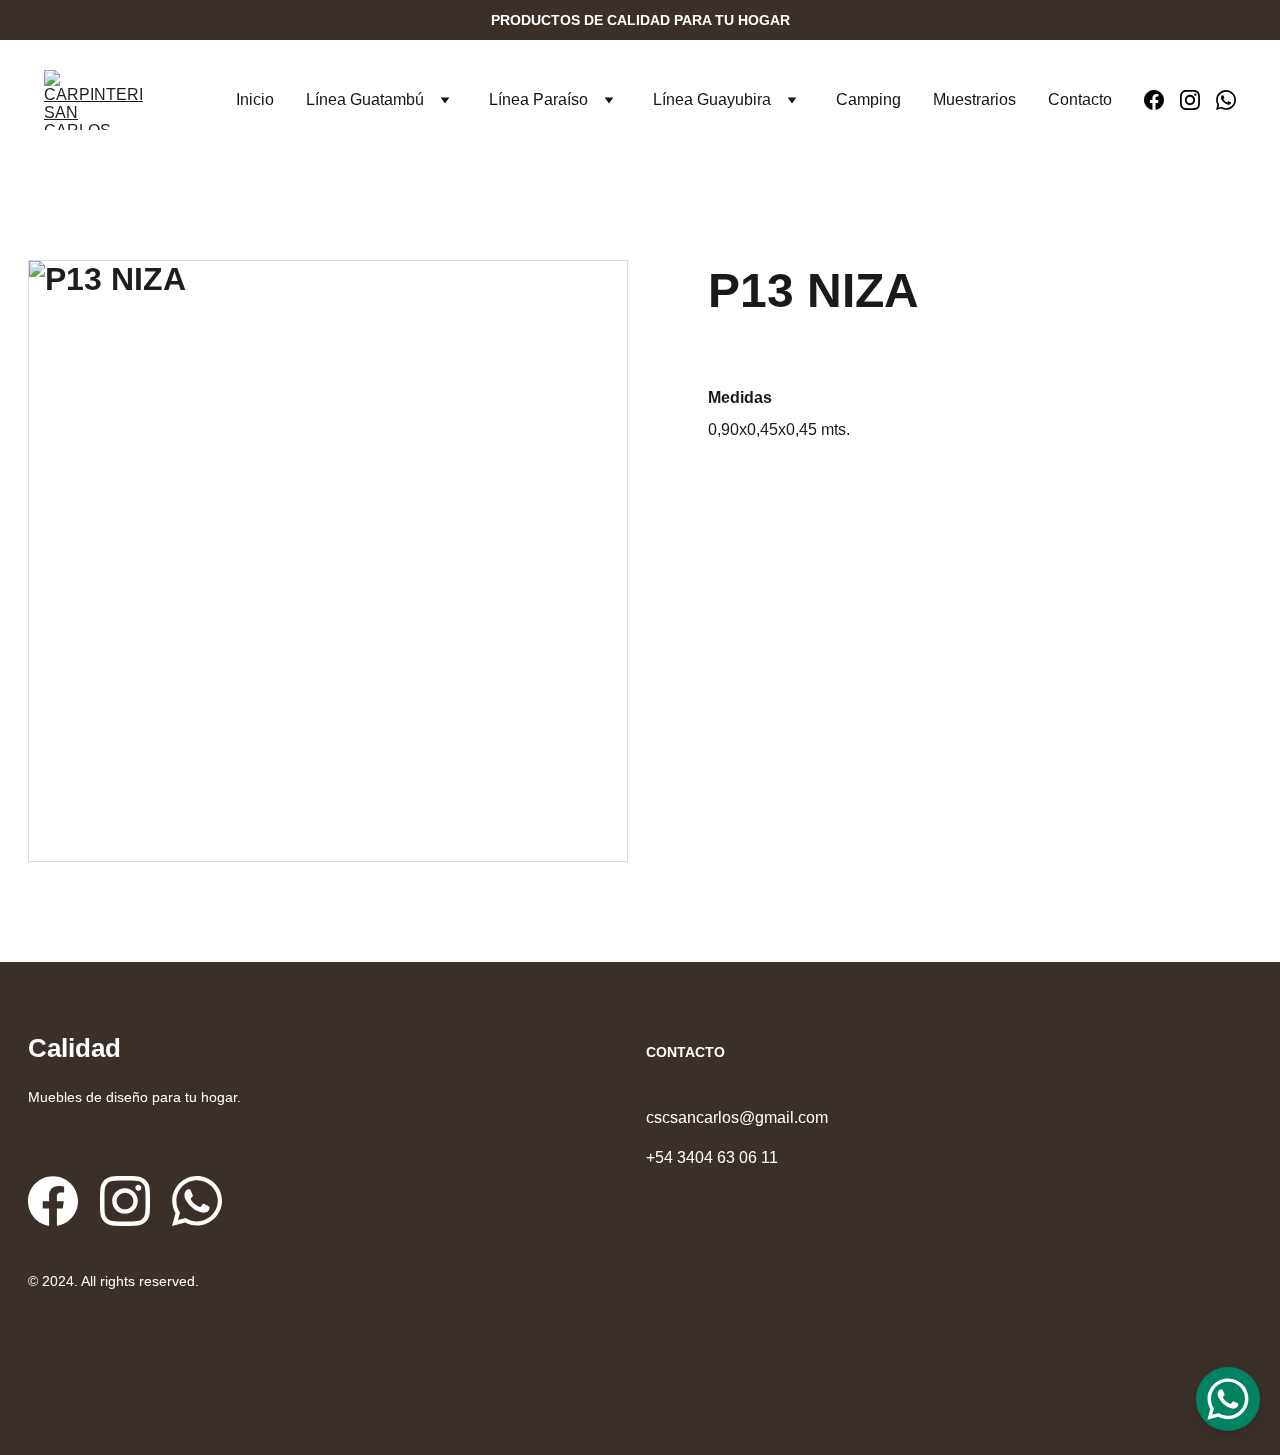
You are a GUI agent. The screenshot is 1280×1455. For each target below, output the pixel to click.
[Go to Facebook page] (1162, 100)
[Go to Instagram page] (1198, 100)
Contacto (1080, 99)
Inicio (255, 99)
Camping (868, 99)
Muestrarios (974, 99)
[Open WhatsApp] (1228, 1399)
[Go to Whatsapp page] (1226, 100)
